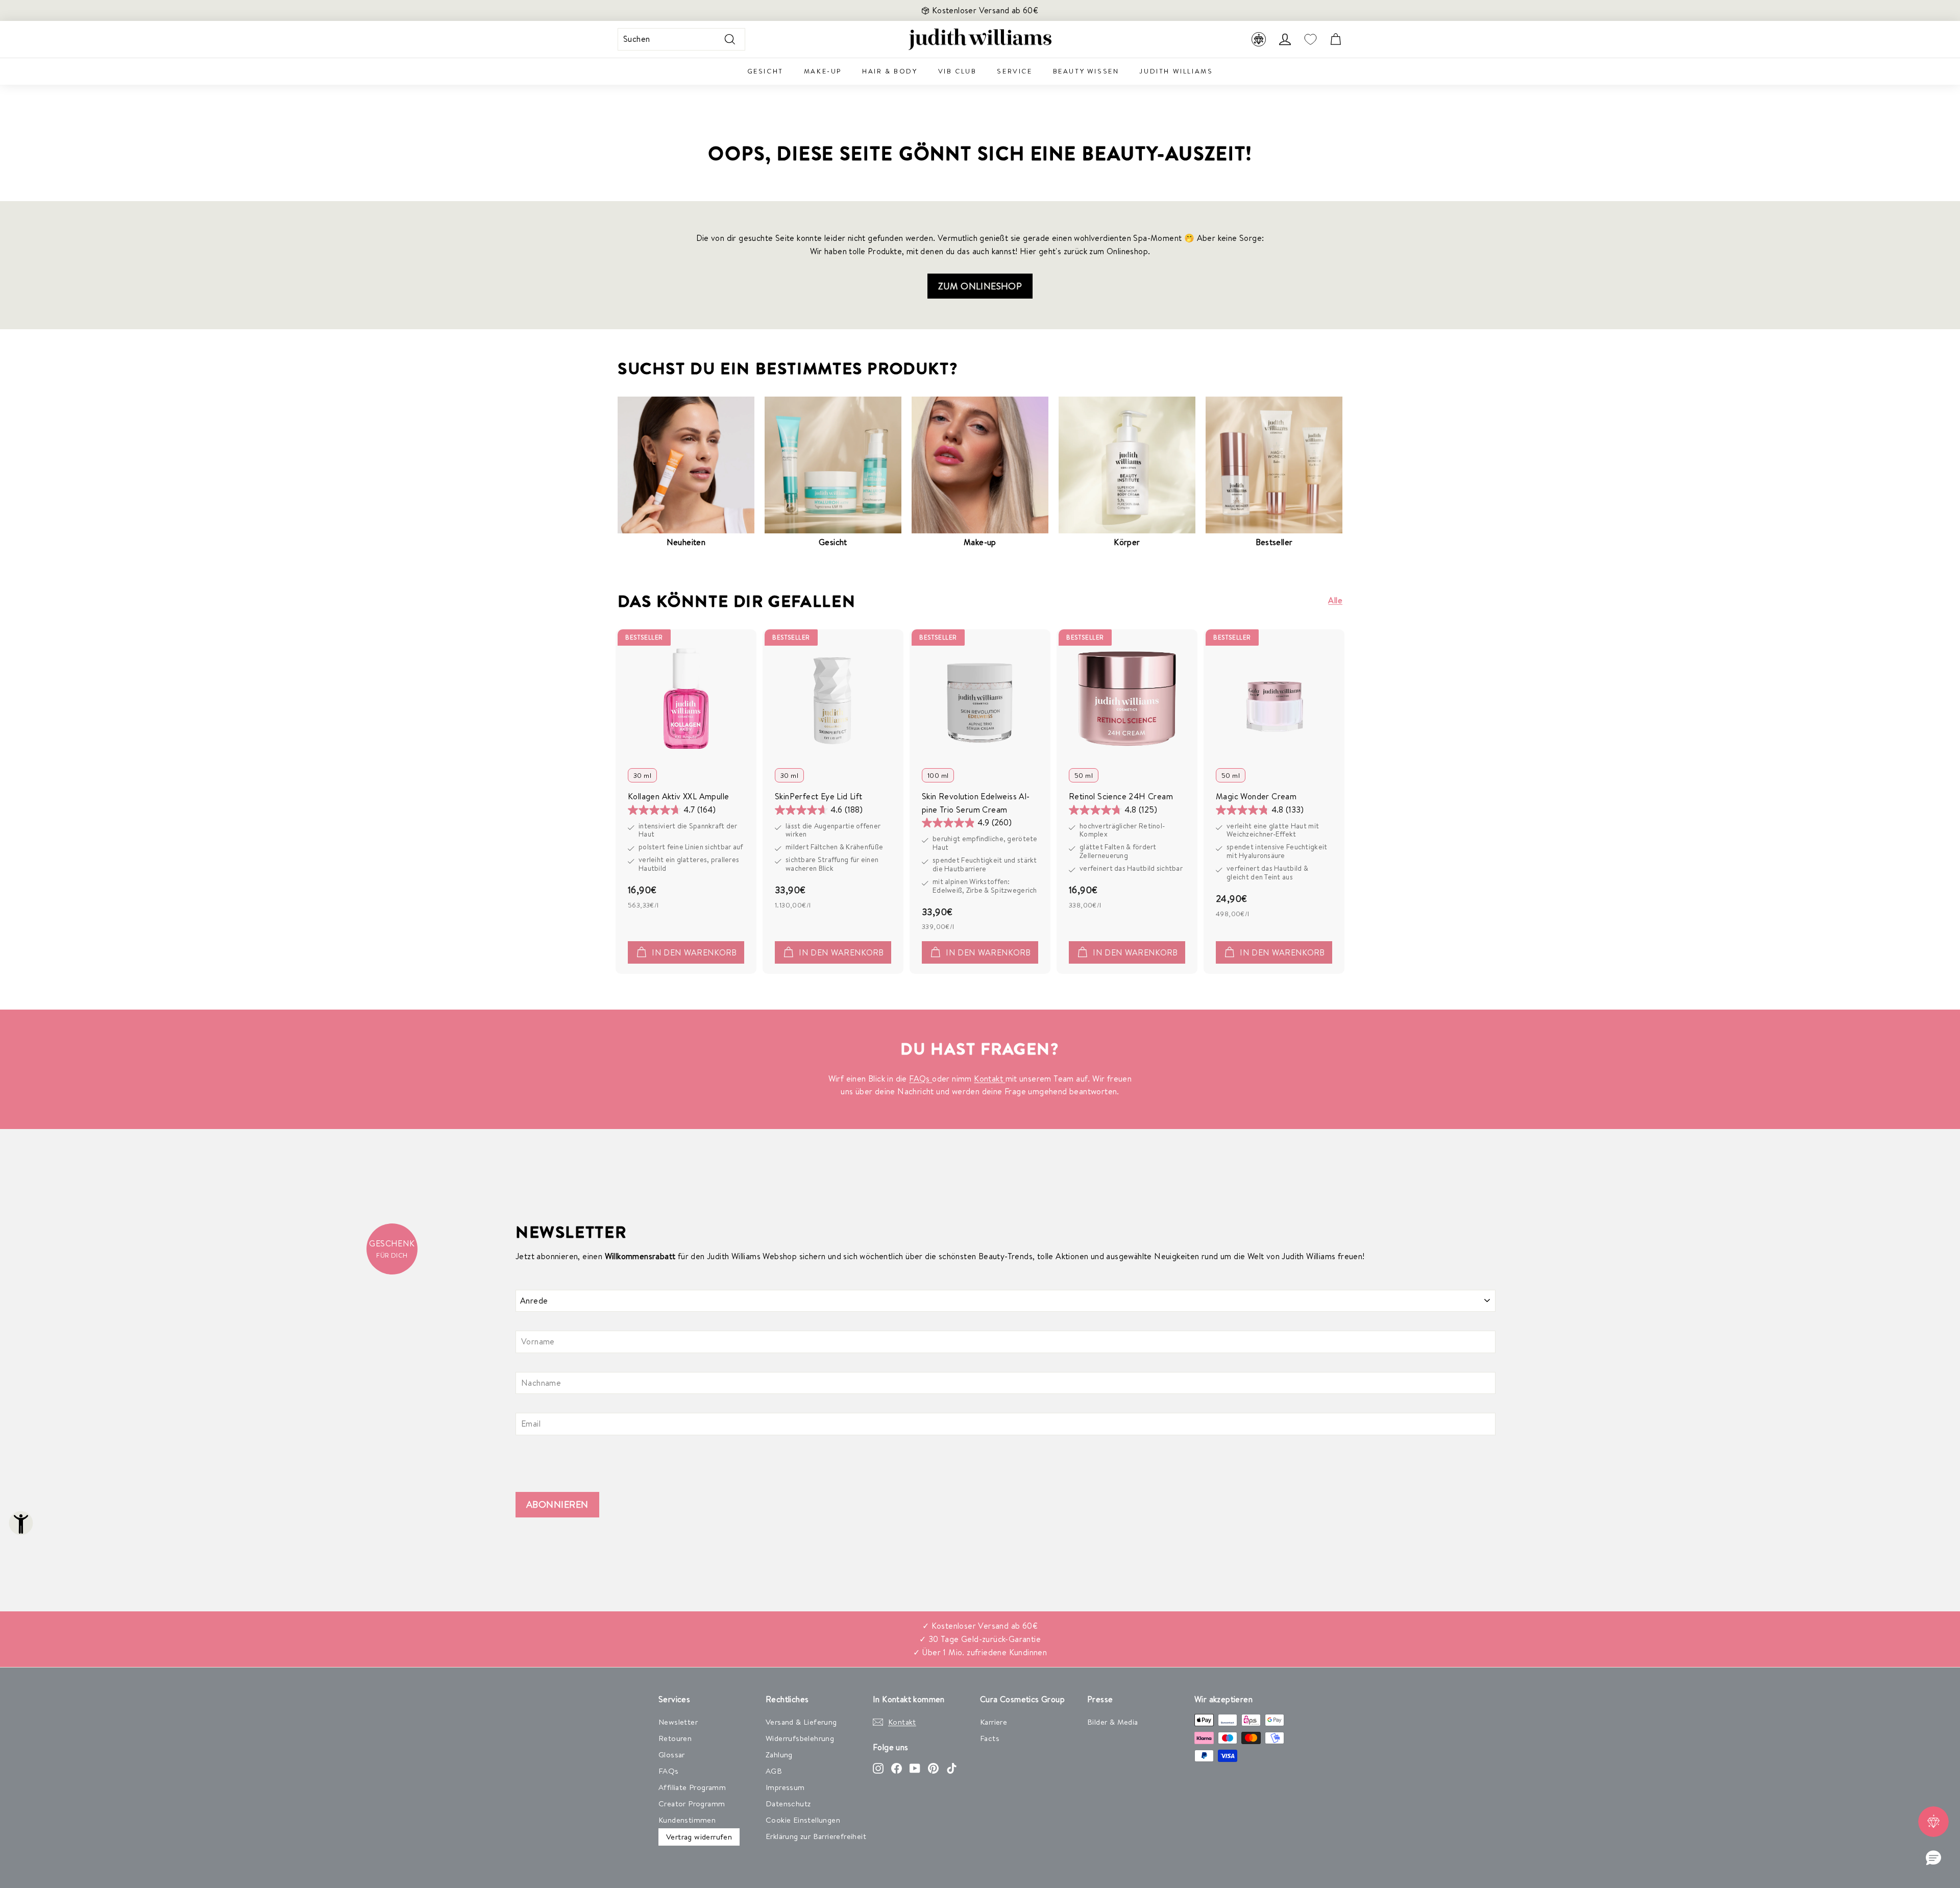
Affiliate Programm (692, 1787)
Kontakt (989, 1078)
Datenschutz (788, 1804)
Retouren (675, 1738)
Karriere (994, 1722)
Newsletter (678, 1722)
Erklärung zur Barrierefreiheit (816, 1836)
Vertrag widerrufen (699, 1837)
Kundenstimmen (687, 1820)
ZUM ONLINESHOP (980, 286)
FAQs (921, 1078)
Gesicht (765, 71)
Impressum (785, 1787)
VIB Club (958, 71)
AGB (774, 1771)
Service (1014, 71)
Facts (990, 1738)
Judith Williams (1176, 71)
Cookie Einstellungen (803, 1820)
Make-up (823, 71)
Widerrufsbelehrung (800, 1738)
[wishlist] (1310, 40)
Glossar (672, 1755)
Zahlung (779, 1755)
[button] (1933, 1858)
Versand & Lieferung (801, 1722)
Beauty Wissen (1086, 71)
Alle (1335, 600)
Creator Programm (692, 1804)
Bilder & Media (1113, 1722)
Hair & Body (890, 71)
